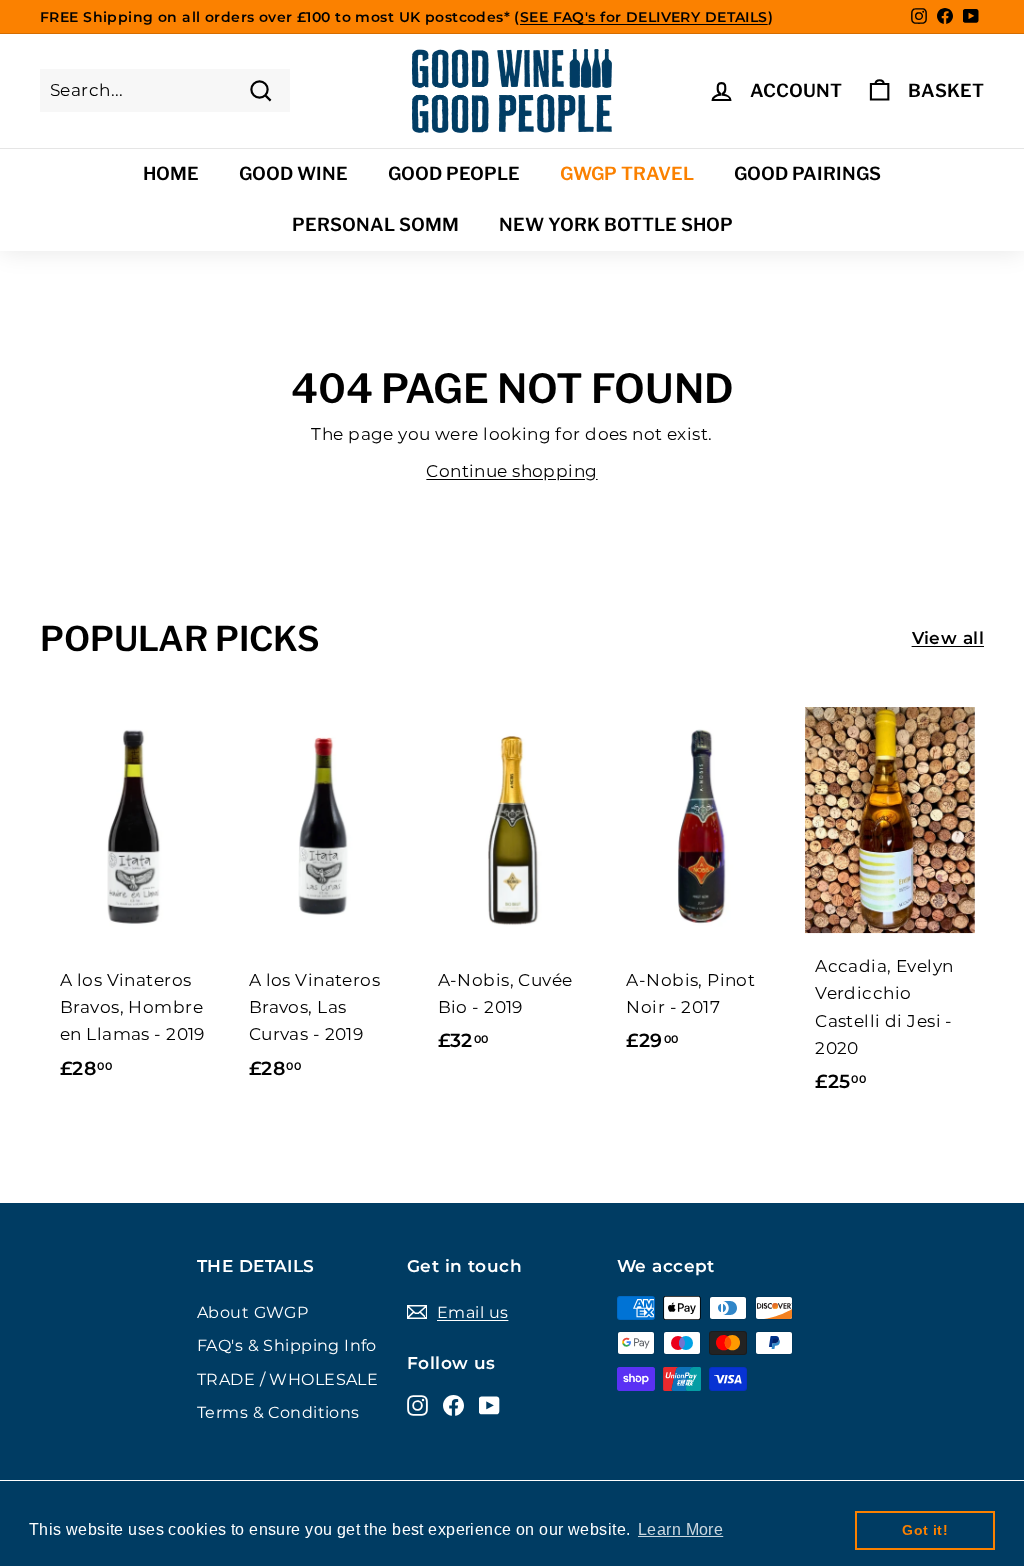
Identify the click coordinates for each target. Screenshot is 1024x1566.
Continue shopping (511, 471)
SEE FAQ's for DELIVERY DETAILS (644, 17)
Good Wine (293, 173)
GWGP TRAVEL (627, 173)
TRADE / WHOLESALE (287, 1379)
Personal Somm (375, 224)
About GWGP (252, 1312)
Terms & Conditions (278, 1412)
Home (171, 173)
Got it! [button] (925, 1530)
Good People (454, 173)
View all (948, 638)
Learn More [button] (680, 1529)
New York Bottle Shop (616, 224)
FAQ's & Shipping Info (287, 1345)
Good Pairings (807, 173)
